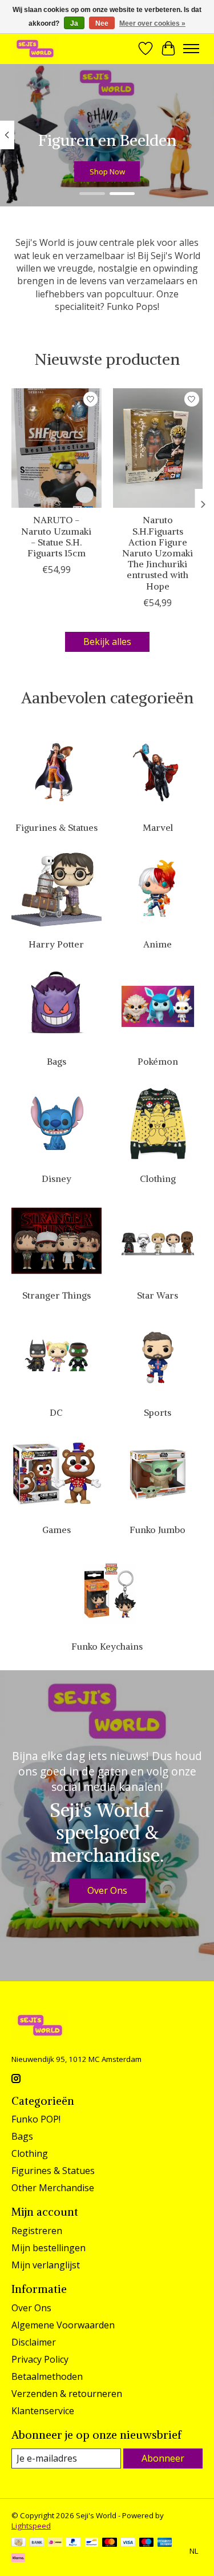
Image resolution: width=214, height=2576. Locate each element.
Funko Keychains (107, 1646)
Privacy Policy (40, 2359)
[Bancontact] (92, 2543)
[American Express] (165, 2543)
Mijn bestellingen (49, 2248)
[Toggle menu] (191, 49)
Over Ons (107, 1890)
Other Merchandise (53, 2188)
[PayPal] (73, 2543)
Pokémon (158, 1061)
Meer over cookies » (152, 23)
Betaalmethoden (47, 2376)
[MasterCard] (110, 2543)
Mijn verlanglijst (46, 2265)
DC (56, 1412)
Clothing (158, 1178)
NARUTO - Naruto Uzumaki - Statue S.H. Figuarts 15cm (56, 537)
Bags (56, 1061)
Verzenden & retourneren (67, 2394)
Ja (74, 23)
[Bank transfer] (37, 2543)
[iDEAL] (55, 2543)
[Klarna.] (18, 2559)
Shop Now (107, 172)
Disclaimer (34, 2342)
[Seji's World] (35, 48)
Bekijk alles (107, 642)
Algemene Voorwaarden (63, 2325)
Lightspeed (31, 2526)
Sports (158, 1412)
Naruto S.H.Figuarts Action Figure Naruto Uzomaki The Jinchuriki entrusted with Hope (158, 553)
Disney (56, 1178)
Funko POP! (36, 2119)
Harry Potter (56, 944)
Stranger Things (56, 1295)
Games (56, 1530)
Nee (102, 23)
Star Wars (158, 1295)
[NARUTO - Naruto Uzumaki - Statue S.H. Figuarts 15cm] (56, 448)
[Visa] (128, 2543)
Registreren (37, 2231)
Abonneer (163, 2458)
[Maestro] (147, 2543)
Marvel (158, 827)
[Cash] (19, 2543)
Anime (158, 944)
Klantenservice (43, 2411)
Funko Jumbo (158, 1530)
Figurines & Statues (56, 827)
